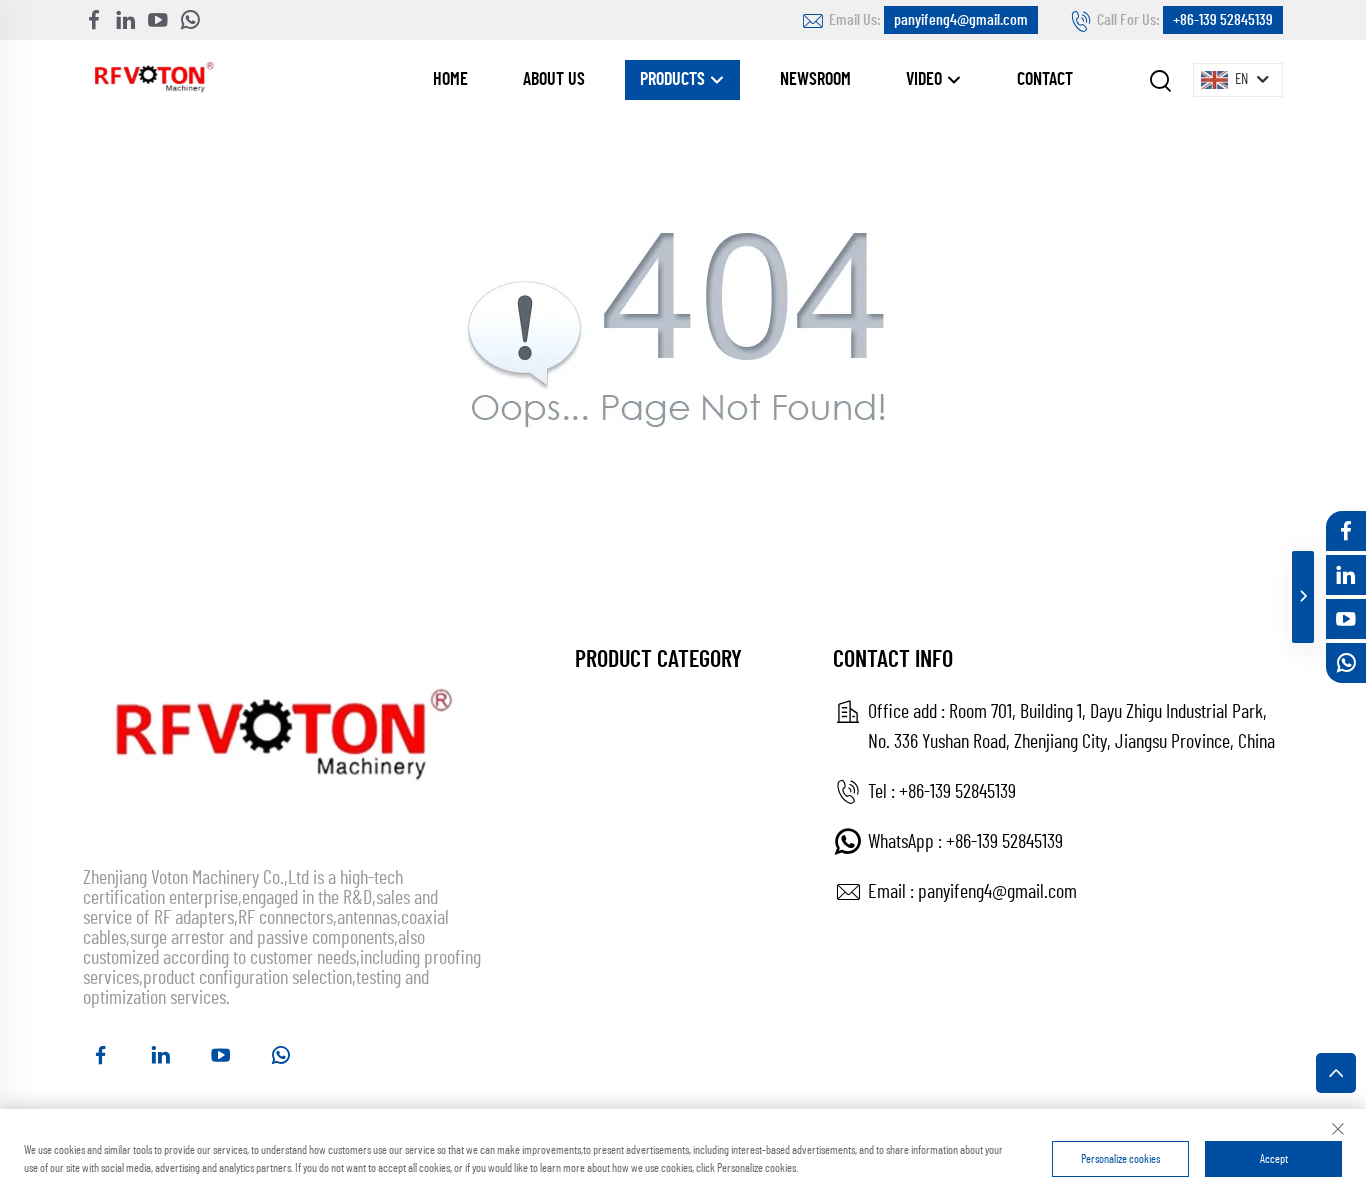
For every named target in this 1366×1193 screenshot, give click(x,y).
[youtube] (158, 20)
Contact (1045, 80)
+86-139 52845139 (1223, 20)
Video (926, 80)
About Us (554, 80)
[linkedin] (126, 20)
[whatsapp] (190, 20)
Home (450, 80)
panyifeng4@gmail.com (961, 20)
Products (674, 80)
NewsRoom (815, 80)
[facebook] (94, 20)
